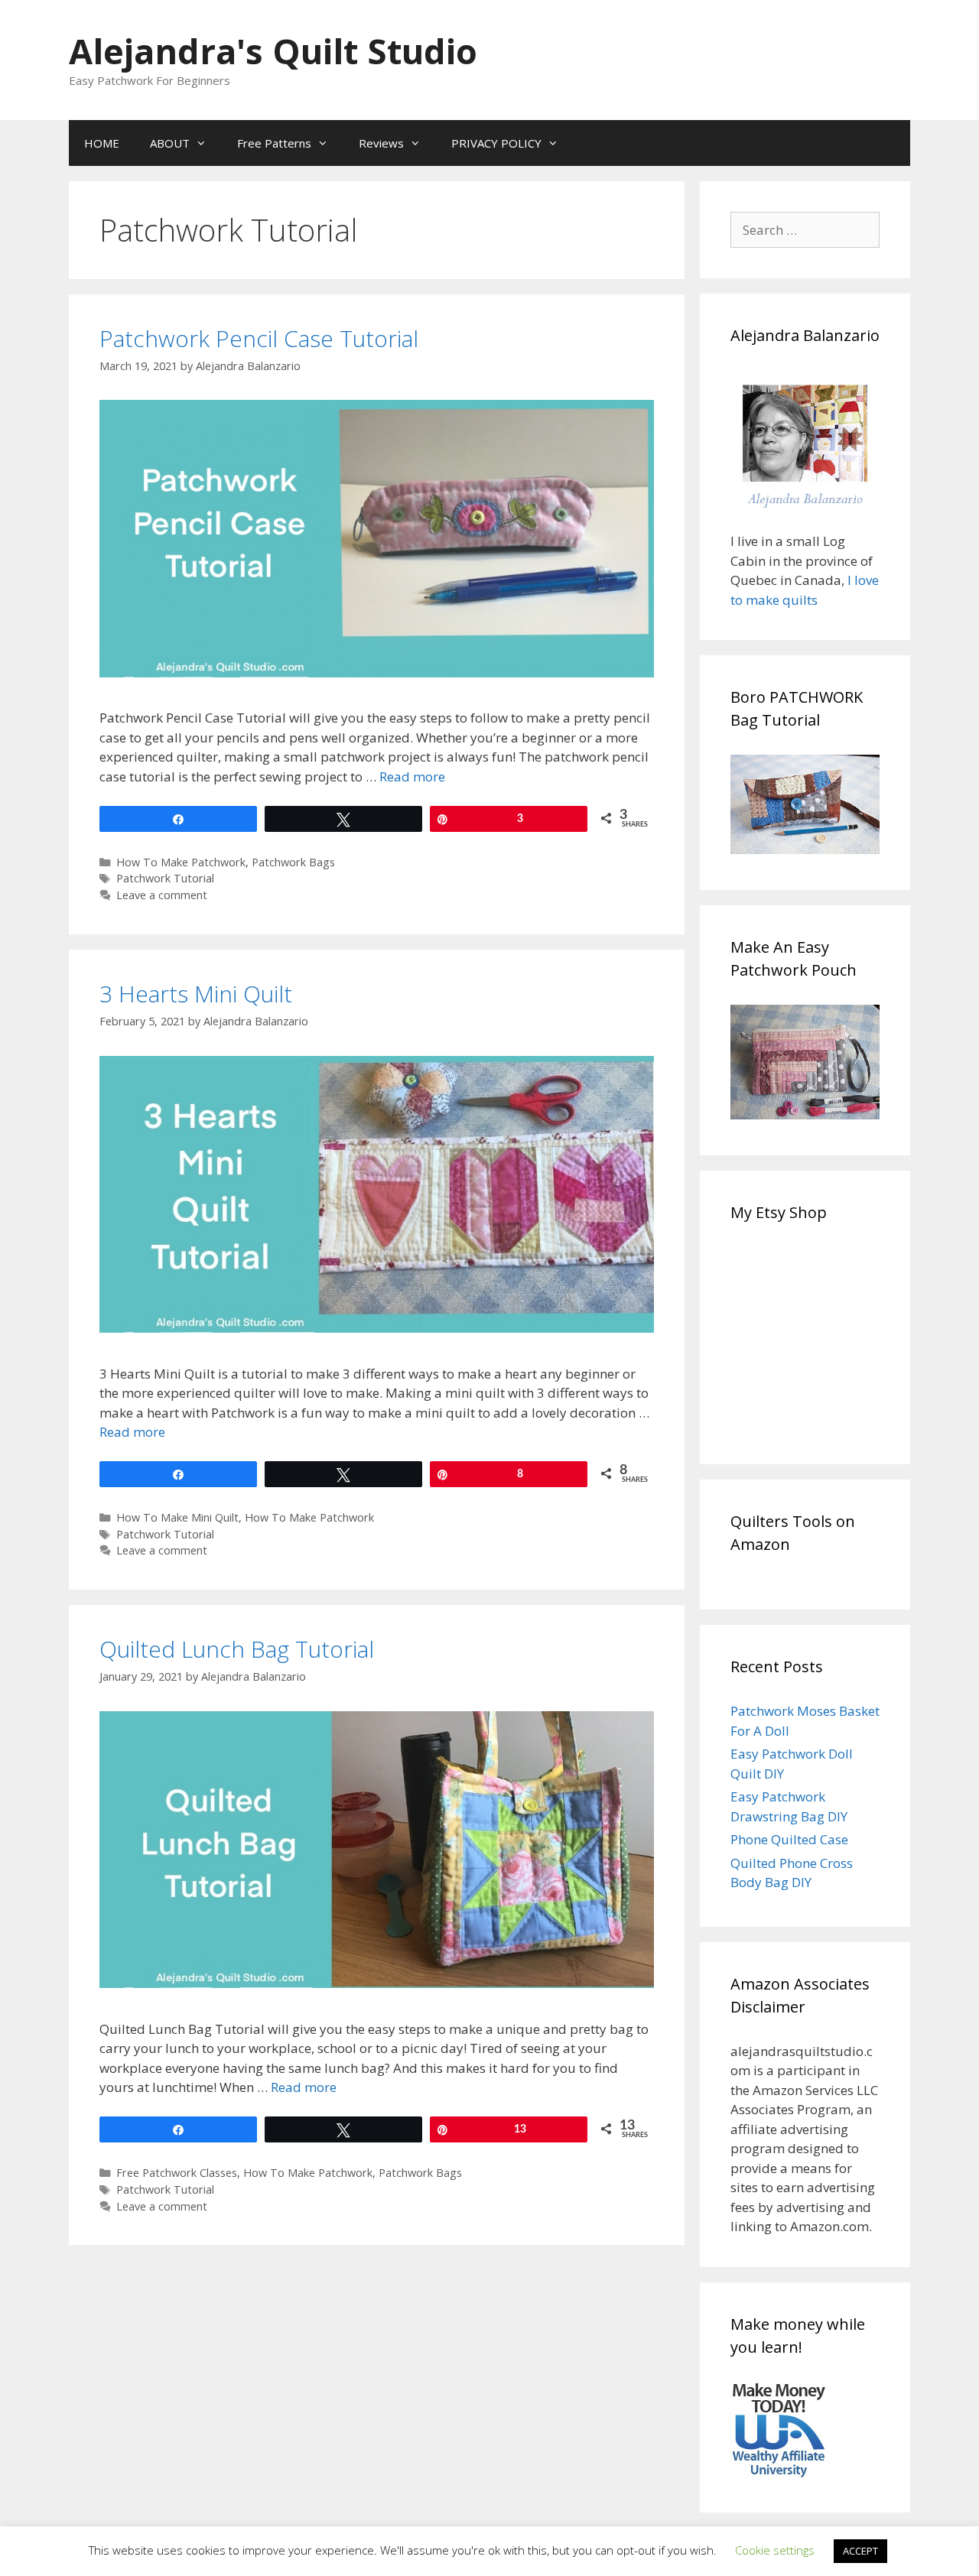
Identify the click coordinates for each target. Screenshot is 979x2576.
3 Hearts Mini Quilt (196, 994)
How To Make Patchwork (181, 862)
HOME (102, 143)
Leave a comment (162, 895)
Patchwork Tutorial (165, 878)
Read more (412, 776)
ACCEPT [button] (860, 2551)
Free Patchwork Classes (177, 2173)
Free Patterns (274, 143)
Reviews (381, 143)
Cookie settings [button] (775, 2550)
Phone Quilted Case (789, 1839)
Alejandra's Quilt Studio (273, 51)
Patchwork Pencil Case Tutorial (259, 338)
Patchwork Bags (293, 862)
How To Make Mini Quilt (177, 1517)
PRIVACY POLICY (496, 143)
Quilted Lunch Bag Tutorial (237, 1649)
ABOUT (170, 143)
